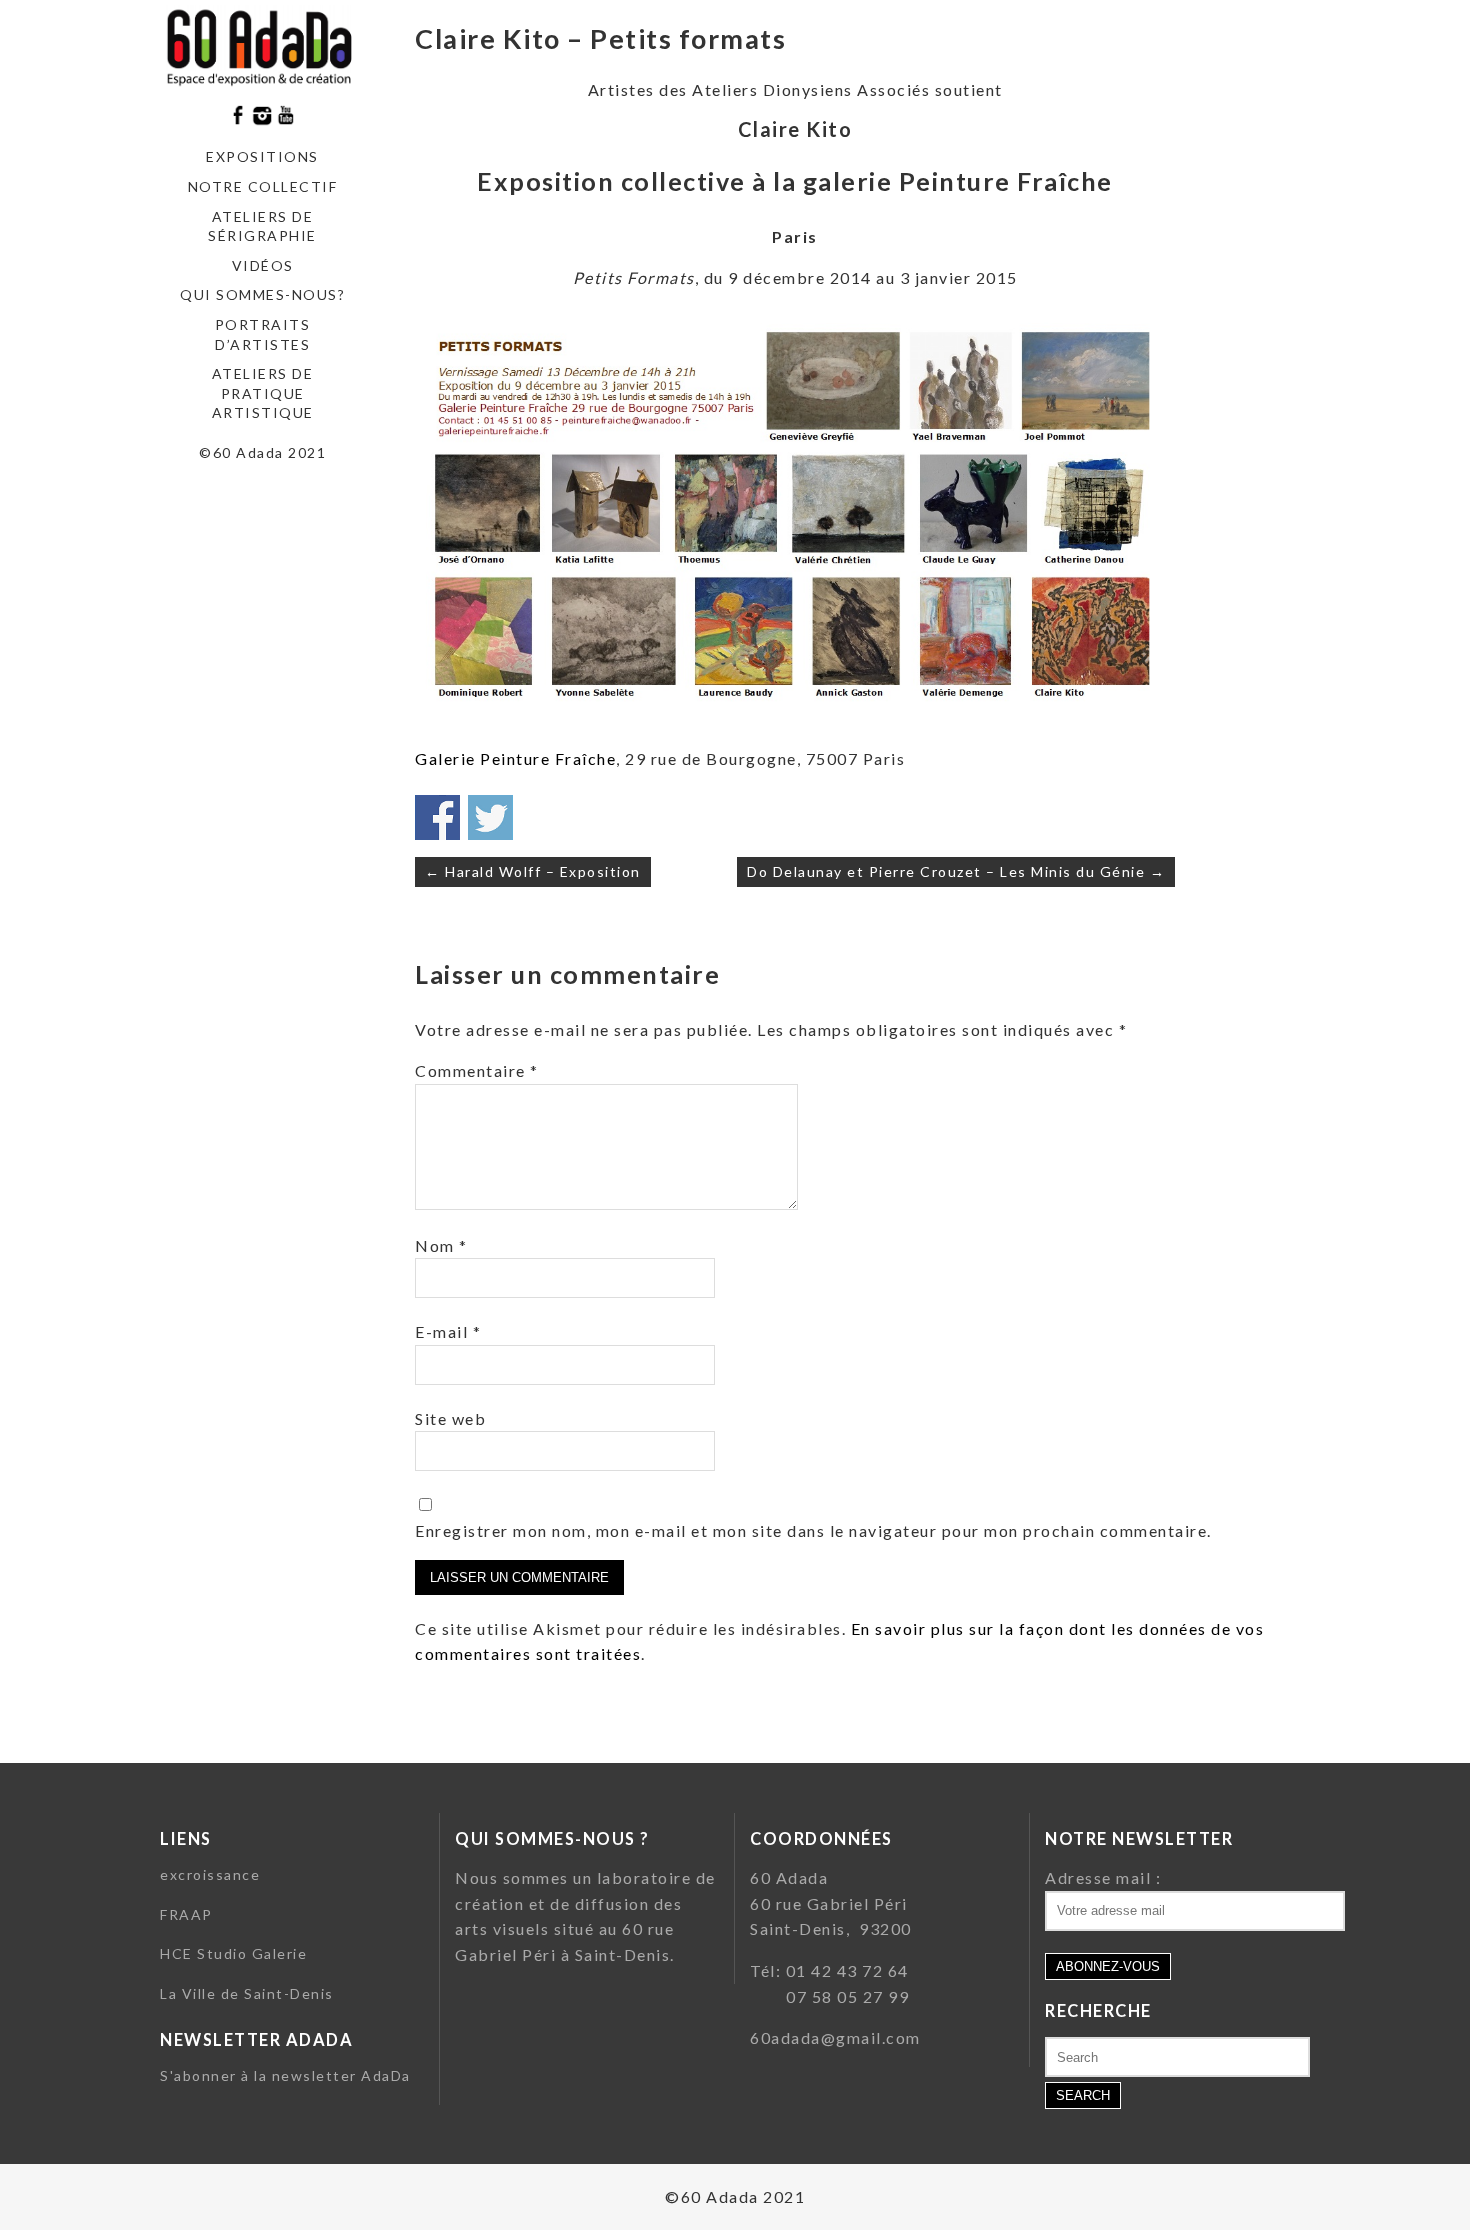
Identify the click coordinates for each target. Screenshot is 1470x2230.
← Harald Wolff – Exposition (533, 871)
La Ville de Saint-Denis (247, 1993)
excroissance (210, 1874)
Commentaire (477, 1070)
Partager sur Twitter (490, 817)
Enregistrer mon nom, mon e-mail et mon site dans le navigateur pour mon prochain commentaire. (813, 1530)
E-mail (448, 1331)
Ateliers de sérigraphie (262, 226)
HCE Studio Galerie (233, 1953)
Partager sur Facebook (437, 817)
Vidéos (263, 265)
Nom (441, 1245)
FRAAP (186, 1914)
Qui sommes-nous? (262, 294)
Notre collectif (263, 186)
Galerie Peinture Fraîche (515, 758)
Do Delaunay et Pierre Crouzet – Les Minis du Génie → (956, 871)
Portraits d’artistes (263, 334)
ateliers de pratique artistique (263, 393)
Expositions (262, 156)
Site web (450, 1418)
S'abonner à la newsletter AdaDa (285, 2075)
